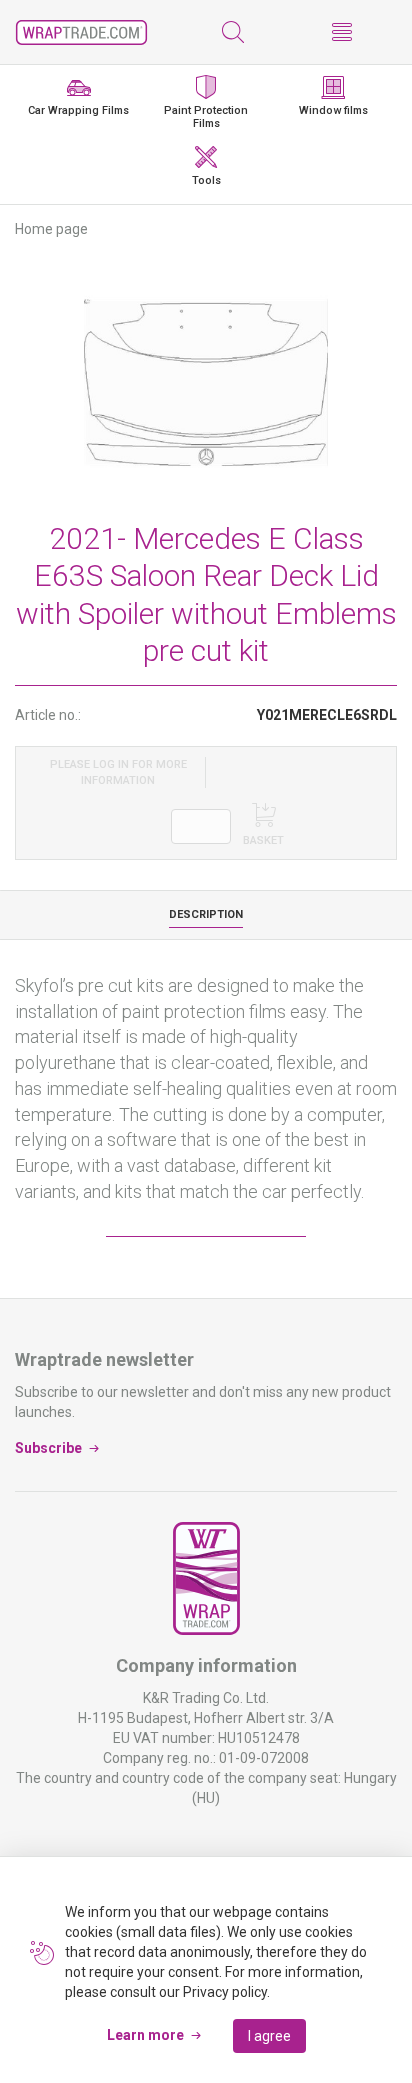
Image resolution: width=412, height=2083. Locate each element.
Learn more (145, 2035)
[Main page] (81, 32)
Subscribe (48, 1448)
